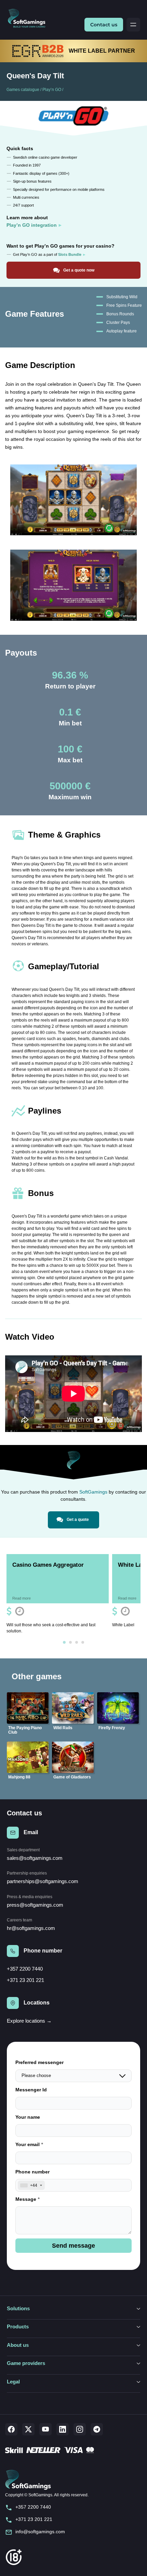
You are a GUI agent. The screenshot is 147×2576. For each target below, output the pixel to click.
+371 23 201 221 (25, 1980)
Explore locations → (29, 2021)
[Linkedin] (63, 2429)
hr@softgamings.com (31, 1928)
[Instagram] (80, 2429)
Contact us (104, 25)
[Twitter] (28, 2429)
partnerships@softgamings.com (43, 1881)
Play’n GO (52, 90)
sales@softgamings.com (35, 1858)
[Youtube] (45, 2429)
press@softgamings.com (35, 1905)
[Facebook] (11, 2429)
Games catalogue (23, 90)
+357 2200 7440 (25, 1969)
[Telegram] (97, 2429)
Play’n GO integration (32, 225)
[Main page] (29, 19)
